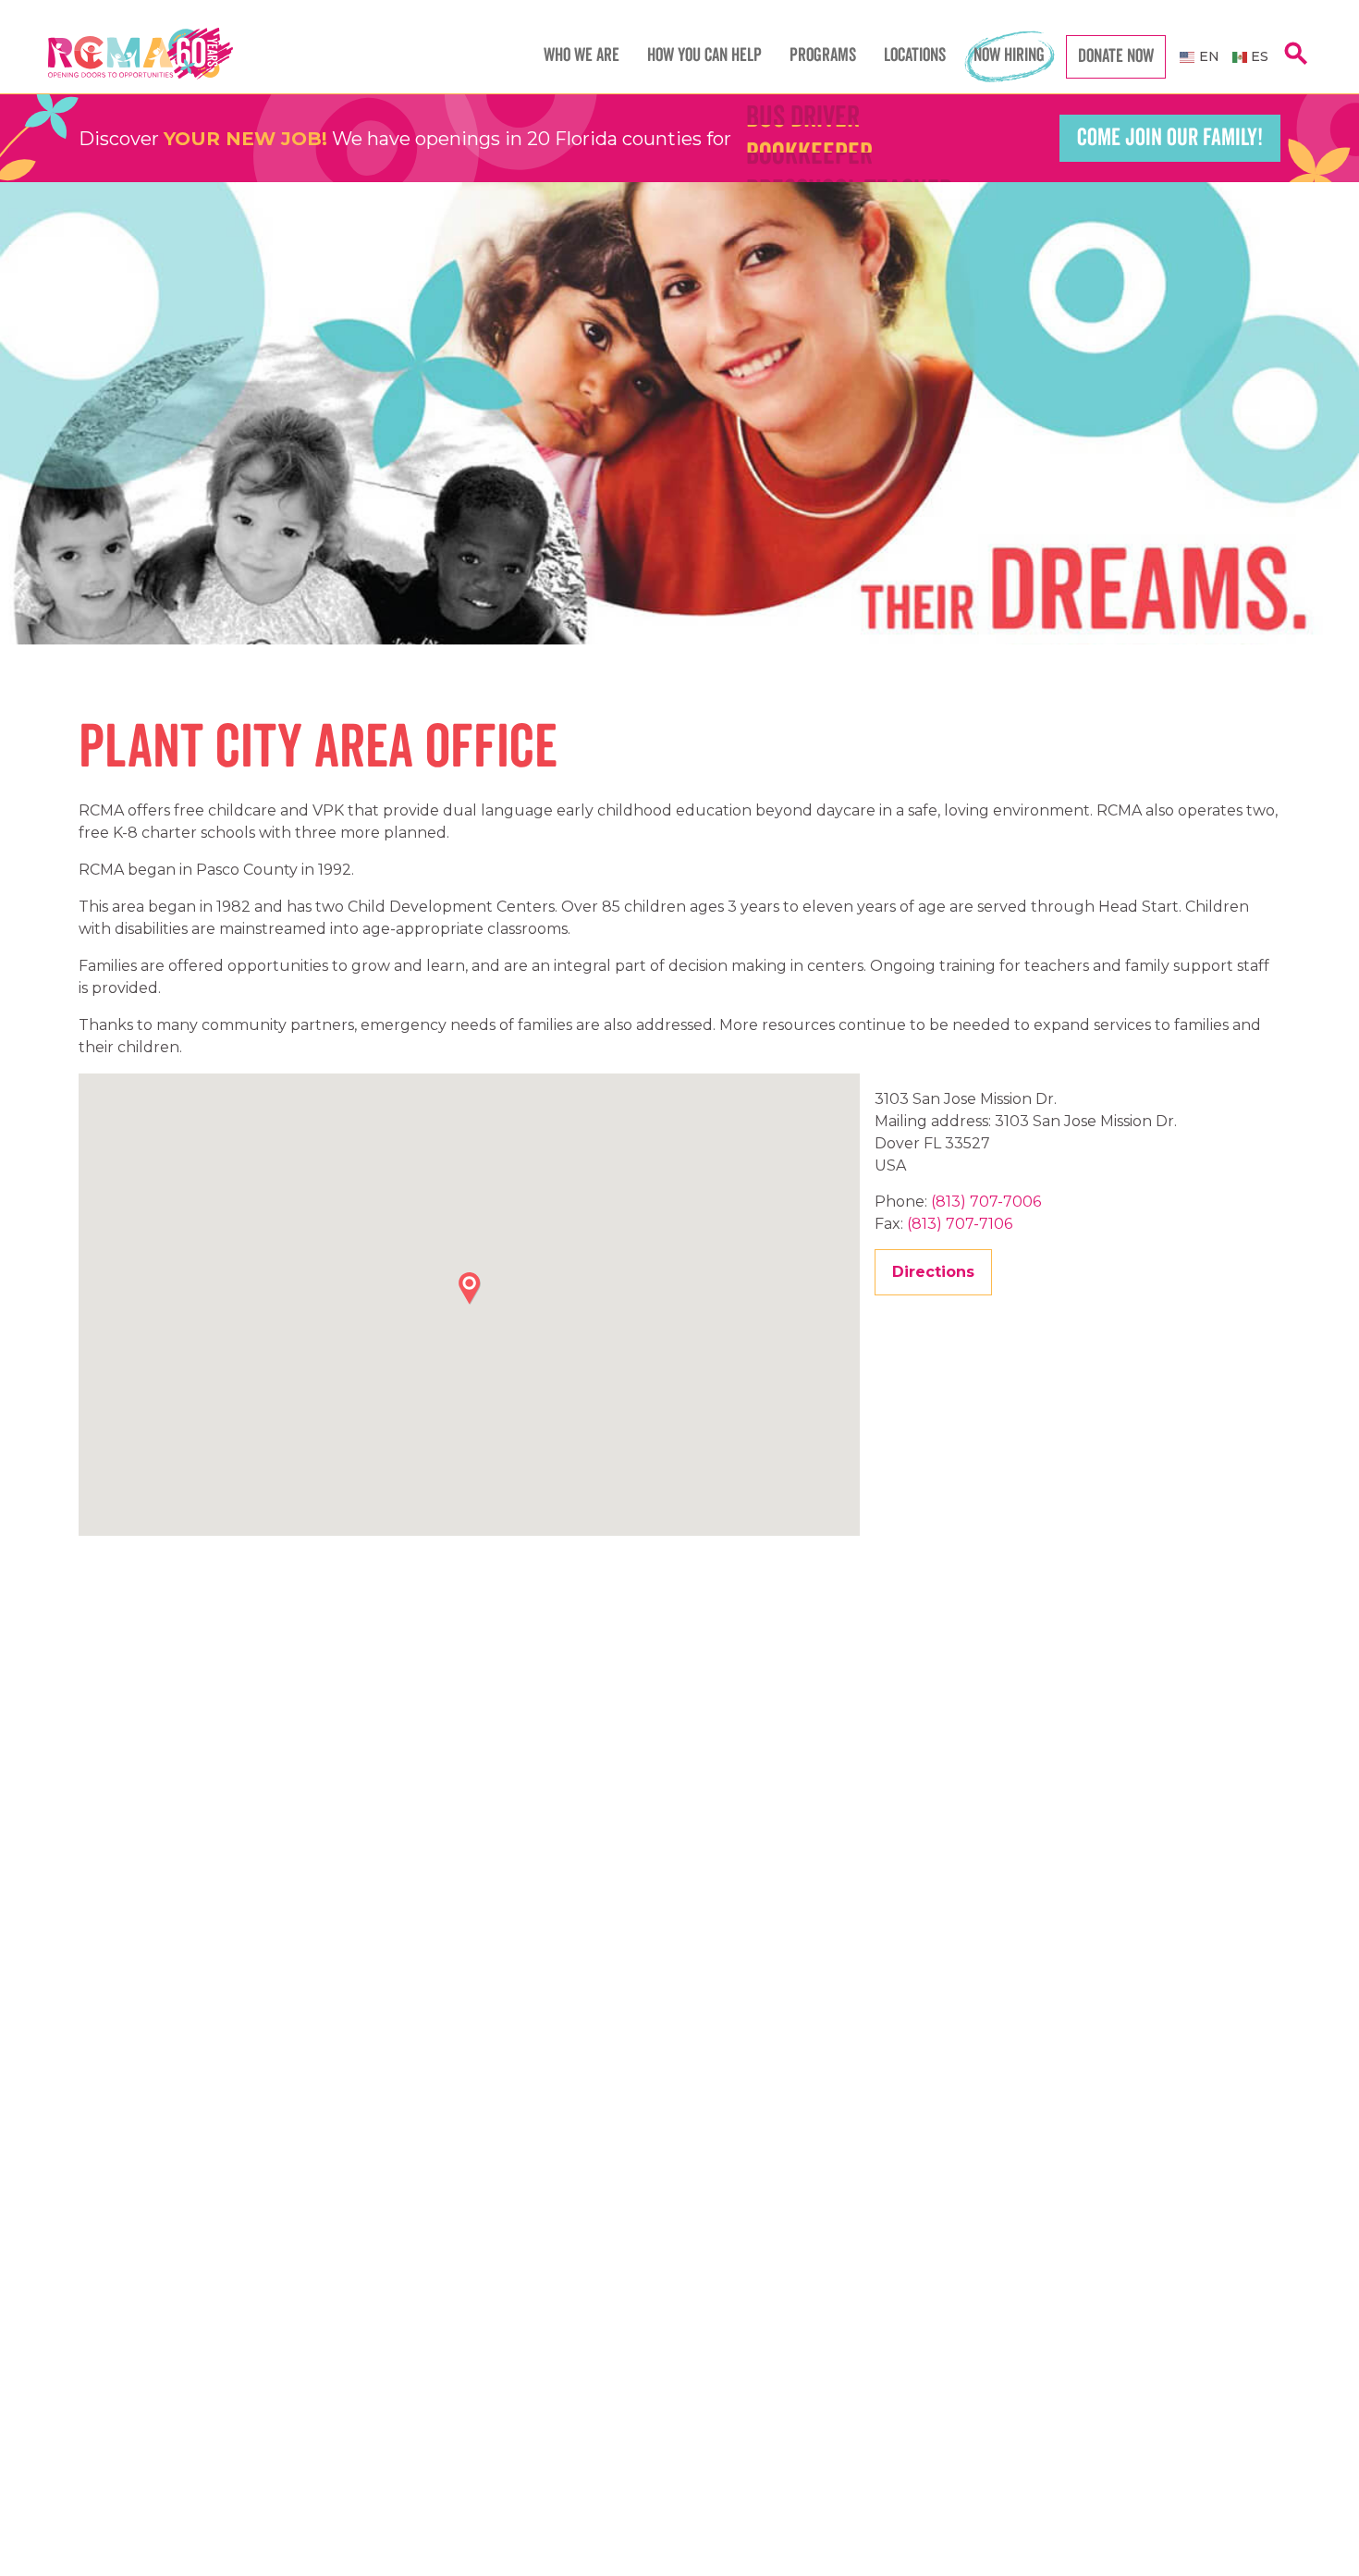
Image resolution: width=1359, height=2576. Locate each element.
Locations (915, 55)
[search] (1296, 63)
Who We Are (582, 55)
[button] (470, 1288)
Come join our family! (1170, 138)
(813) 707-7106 (960, 1224)
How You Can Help (704, 55)
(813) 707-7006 (986, 1202)
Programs (823, 55)
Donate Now (1116, 56)
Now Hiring (1009, 55)
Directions (933, 1272)
